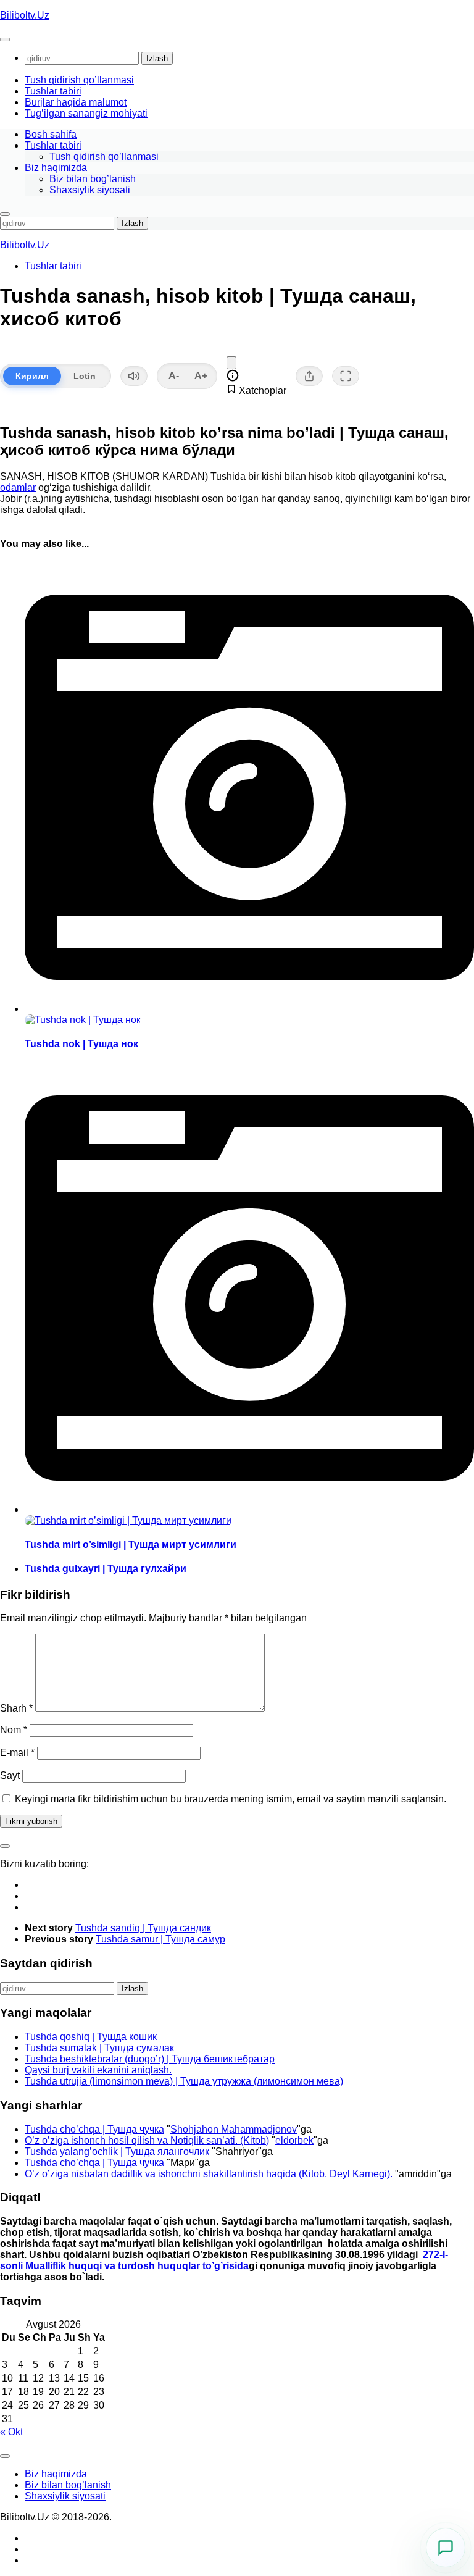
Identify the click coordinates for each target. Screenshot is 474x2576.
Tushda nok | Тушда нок (81, 1044)
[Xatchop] (231, 363)
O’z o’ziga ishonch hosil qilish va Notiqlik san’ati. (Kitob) (147, 2140)
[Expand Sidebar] (5, 1846)
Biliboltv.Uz (25, 15)
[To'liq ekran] (346, 376)
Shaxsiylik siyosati (90, 190)
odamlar (18, 487)
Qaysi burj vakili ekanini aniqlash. (98, 2070)
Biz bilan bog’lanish (93, 179)
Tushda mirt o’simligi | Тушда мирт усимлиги (131, 1545)
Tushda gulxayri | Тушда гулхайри (106, 1569)
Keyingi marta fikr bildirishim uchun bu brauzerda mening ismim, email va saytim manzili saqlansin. (231, 1799)
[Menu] (5, 40)
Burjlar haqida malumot (76, 102)
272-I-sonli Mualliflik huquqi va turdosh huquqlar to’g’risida (224, 2260)
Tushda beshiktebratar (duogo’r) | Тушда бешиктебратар (150, 2059)
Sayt (10, 1775)
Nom (14, 1730)
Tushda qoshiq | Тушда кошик (91, 2037)
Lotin (85, 376)
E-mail (17, 1753)
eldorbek (294, 2140)
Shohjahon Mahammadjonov (234, 2129)
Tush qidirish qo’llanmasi (79, 80)
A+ (201, 376)
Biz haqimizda (56, 168)
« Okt (11, 2432)
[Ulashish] (309, 376)
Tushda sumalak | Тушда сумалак (99, 2048)
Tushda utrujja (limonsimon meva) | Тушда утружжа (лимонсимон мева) (184, 2081)
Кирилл (32, 376)
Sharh (16, 1708)
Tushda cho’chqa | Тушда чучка (94, 2129)
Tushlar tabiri (53, 91)
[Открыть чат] (446, 2548)
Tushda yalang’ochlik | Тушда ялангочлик (117, 2152)
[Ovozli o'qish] (134, 376)
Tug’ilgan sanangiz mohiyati (86, 113)
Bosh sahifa (51, 134)
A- (174, 376)
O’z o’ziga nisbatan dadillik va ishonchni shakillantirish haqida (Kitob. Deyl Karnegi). (209, 2174)
